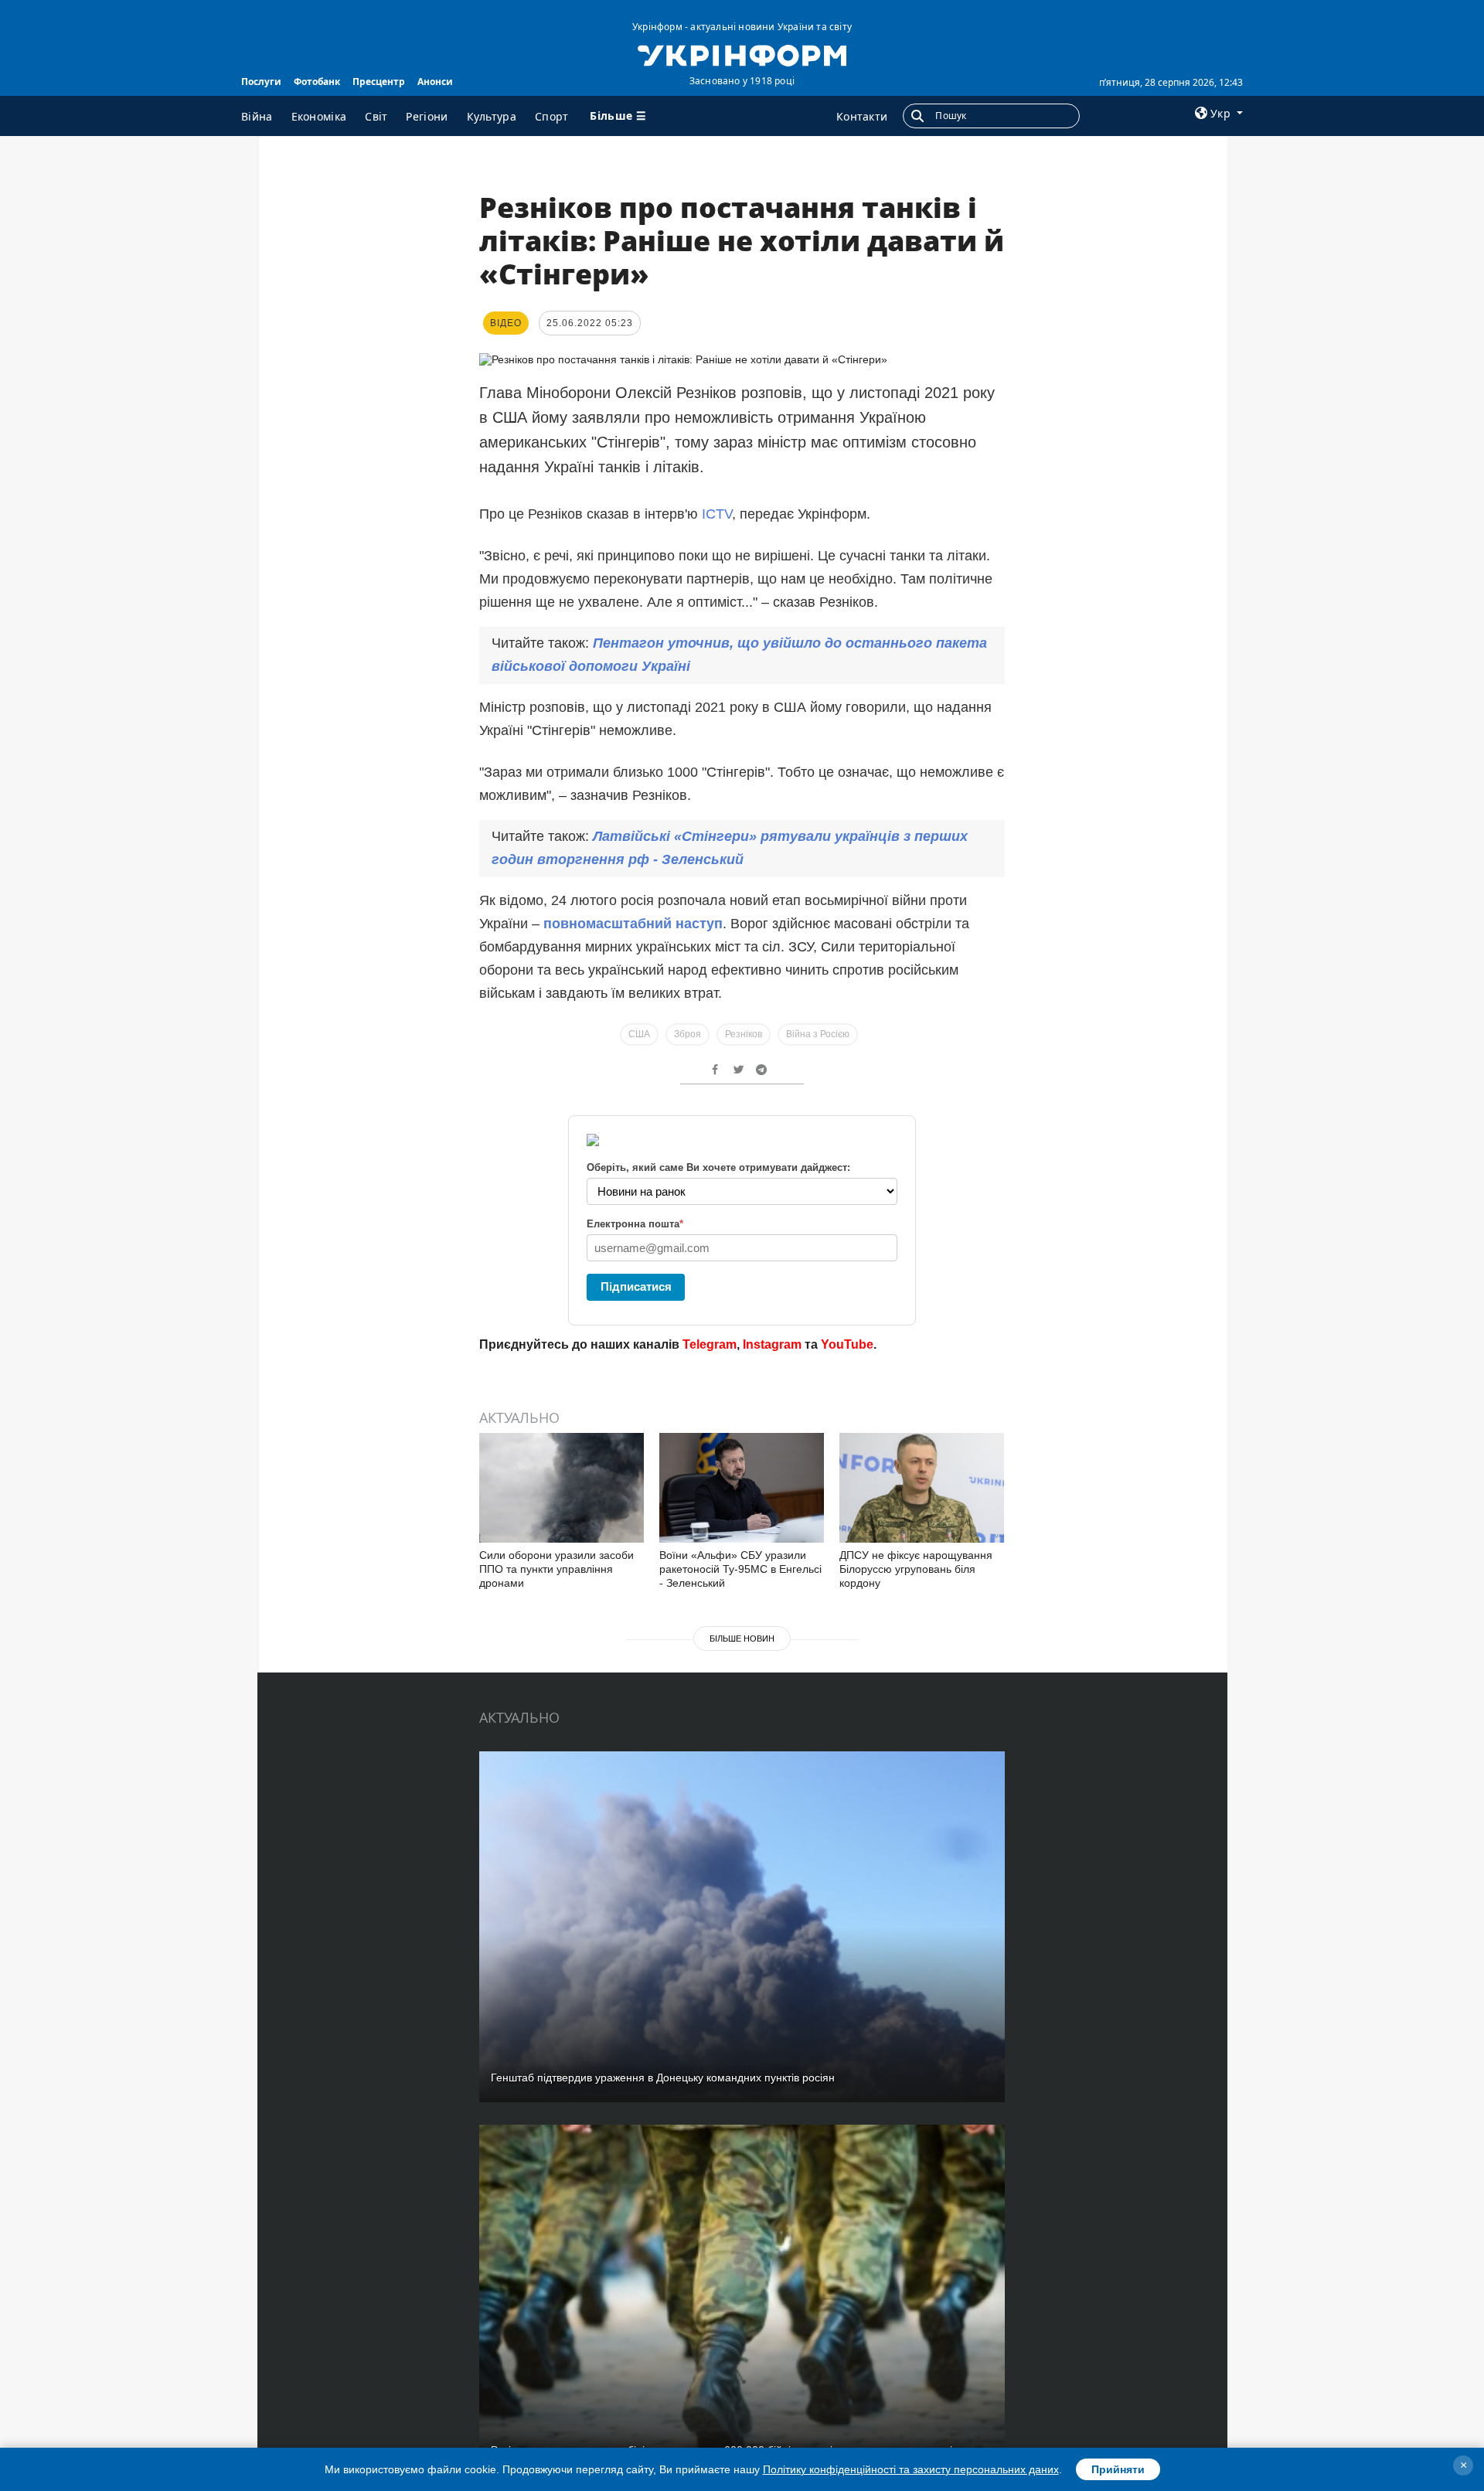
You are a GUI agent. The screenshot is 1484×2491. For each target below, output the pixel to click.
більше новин (742, 1639)
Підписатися (636, 1286)
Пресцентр (379, 82)
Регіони (427, 116)
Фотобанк (317, 82)
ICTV (717, 514)
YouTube (847, 1344)
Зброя (688, 1034)
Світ (376, 116)
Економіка (319, 116)
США (639, 1034)
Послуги (261, 82)
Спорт (552, 116)
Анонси (435, 82)
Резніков (744, 1034)
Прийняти (1118, 2469)
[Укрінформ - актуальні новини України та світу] (742, 54)
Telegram (710, 1344)
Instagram (772, 1344)
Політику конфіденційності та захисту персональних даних (911, 2469)
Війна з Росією (818, 1034)
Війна (257, 116)
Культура (492, 116)
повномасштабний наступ (633, 924)
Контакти (862, 116)
